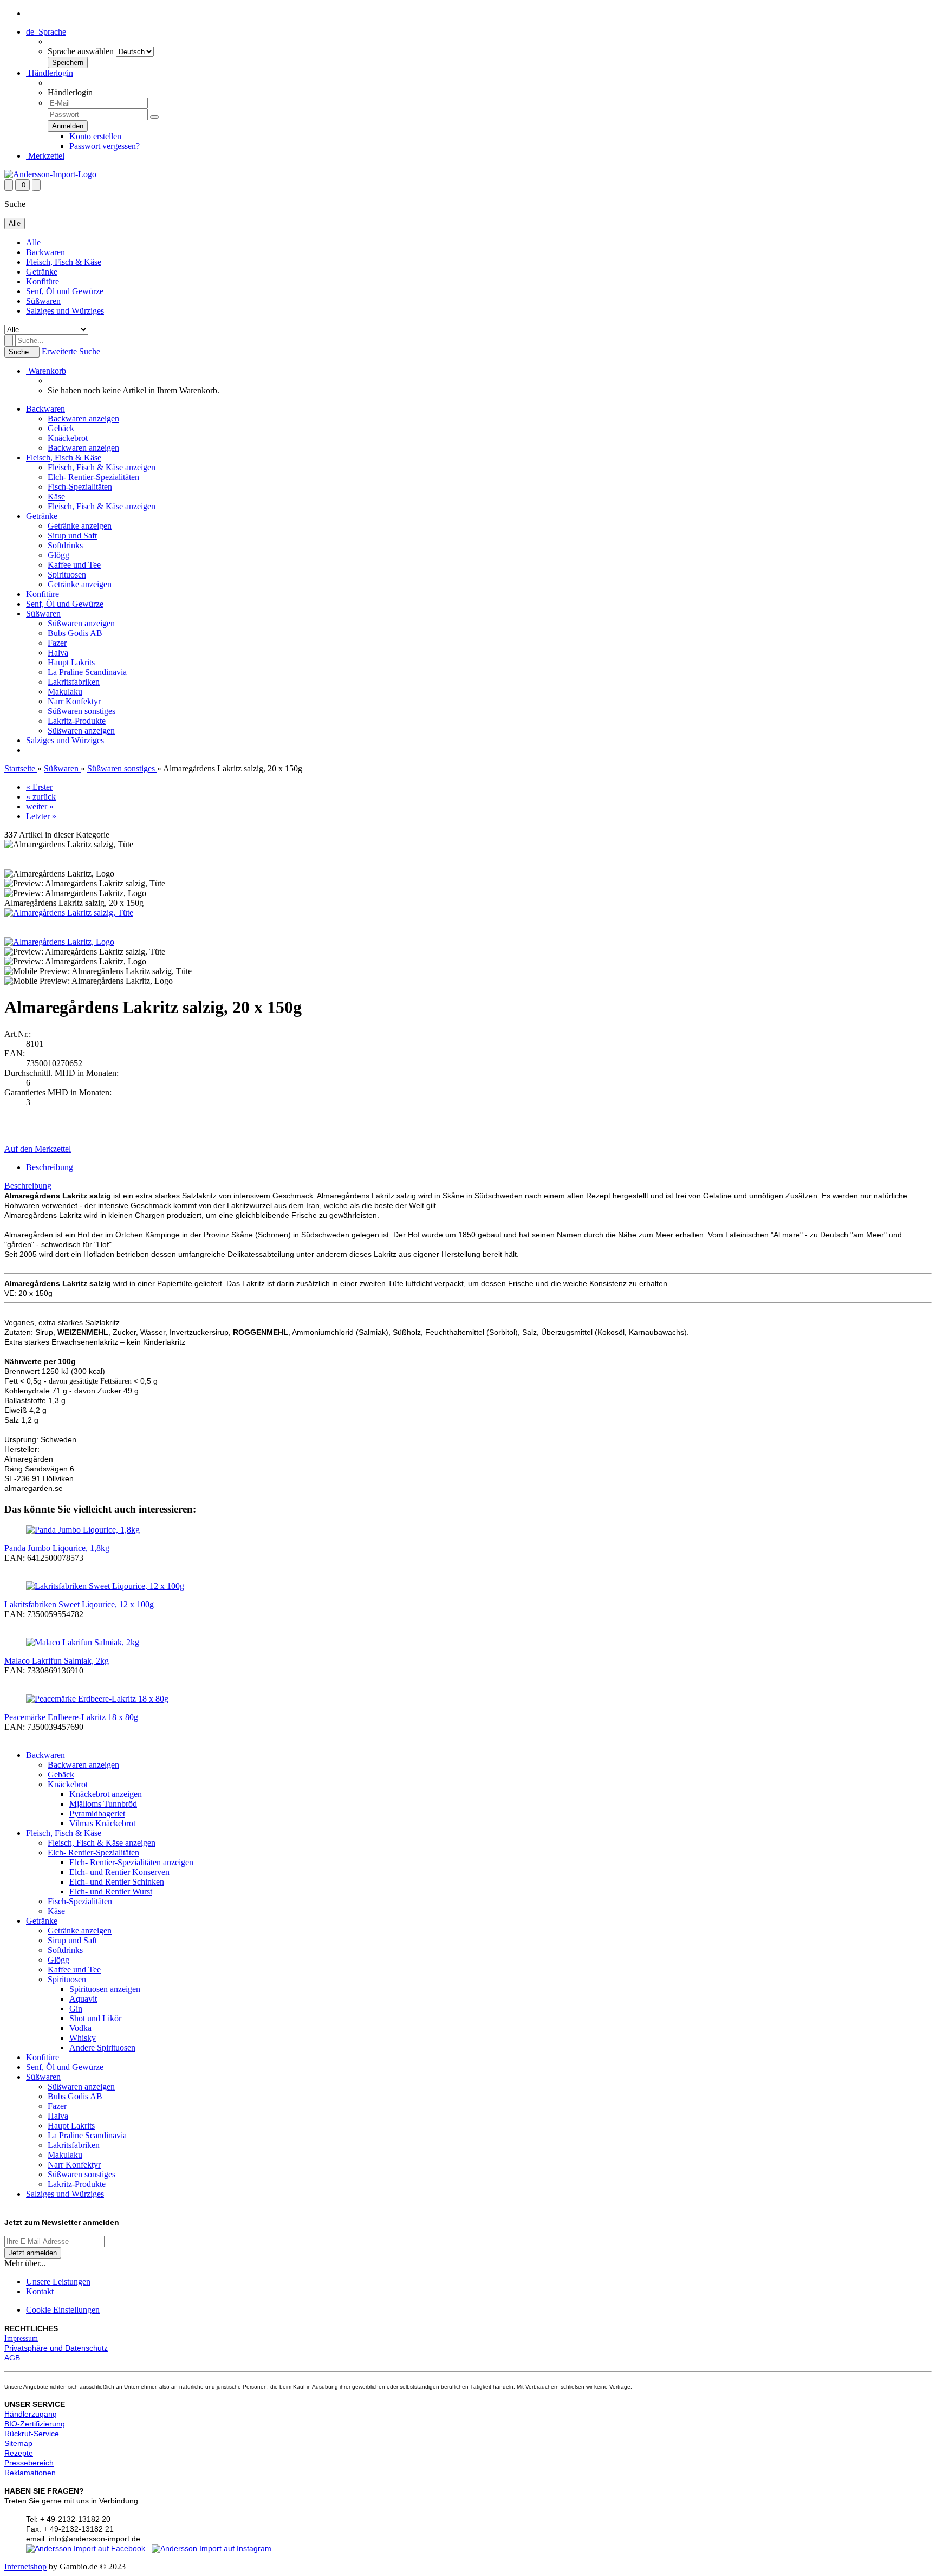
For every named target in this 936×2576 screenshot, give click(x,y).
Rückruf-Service (32, 2434)
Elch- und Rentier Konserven (119, 1872)
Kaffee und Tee (74, 565)
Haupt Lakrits (71, 662)
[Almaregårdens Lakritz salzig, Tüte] (69, 913)
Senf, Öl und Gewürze (65, 291)
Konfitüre (43, 281)
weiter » (40, 806)
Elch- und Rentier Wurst (111, 1892)
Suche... (22, 352)
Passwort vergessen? (105, 146)
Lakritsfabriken (74, 682)
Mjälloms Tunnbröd (103, 1804)
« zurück (41, 797)
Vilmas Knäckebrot (102, 1823)
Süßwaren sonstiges (82, 711)
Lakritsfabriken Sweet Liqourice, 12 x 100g (79, 1604)
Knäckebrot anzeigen (106, 1794)
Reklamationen (30, 2473)
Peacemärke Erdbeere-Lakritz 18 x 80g (71, 1717)
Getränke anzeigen (80, 526)
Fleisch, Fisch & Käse (64, 262)
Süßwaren (43, 301)
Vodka (80, 2028)
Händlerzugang (31, 2414)
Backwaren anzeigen (83, 418)
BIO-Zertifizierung (35, 2424)
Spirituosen (67, 575)
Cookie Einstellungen (63, 2310)
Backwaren (45, 252)
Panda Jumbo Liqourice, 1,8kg (57, 1548)
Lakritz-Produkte (77, 721)
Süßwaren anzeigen (81, 623)
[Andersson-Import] (50, 174)
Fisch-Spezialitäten (80, 487)
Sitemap (18, 2443)
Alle (33, 242)
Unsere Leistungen (58, 2282)
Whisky (83, 2038)
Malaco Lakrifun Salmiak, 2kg (57, 1661)
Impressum (21, 2338)
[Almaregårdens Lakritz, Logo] (59, 942)
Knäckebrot (68, 438)
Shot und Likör (95, 2018)
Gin (76, 2009)
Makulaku (65, 692)
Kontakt (40, 2291)
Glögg (58, 555)
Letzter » (41, 816)
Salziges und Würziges (65, 311)
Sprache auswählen (81, 51)
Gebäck (61, 428)
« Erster (39, 787)
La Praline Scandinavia (87, 672)
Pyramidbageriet (97, 1813)
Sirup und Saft (72, 536)
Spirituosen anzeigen (105, 1989)
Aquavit (83, 1999)
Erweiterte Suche (71, 351)
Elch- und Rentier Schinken (117, 1882)
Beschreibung (50, 1167)
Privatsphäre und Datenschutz (56, 2348)
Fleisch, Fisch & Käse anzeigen (102, 467)
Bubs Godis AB (75, 633)
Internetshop (25, 2567)
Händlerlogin (50, 73)
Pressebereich (29, 2463)
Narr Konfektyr (74, 701)
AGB (12, 2358)
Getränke (42, 272)
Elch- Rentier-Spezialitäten (93, 477)
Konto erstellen (95, 136)
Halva (58, 653)
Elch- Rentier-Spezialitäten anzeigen (131, 1862)
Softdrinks (65, 545)
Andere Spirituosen (102, 2048)
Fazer (57, 643)
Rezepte (19, 2453)
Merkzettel (45, 156)
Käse (56, 497)
